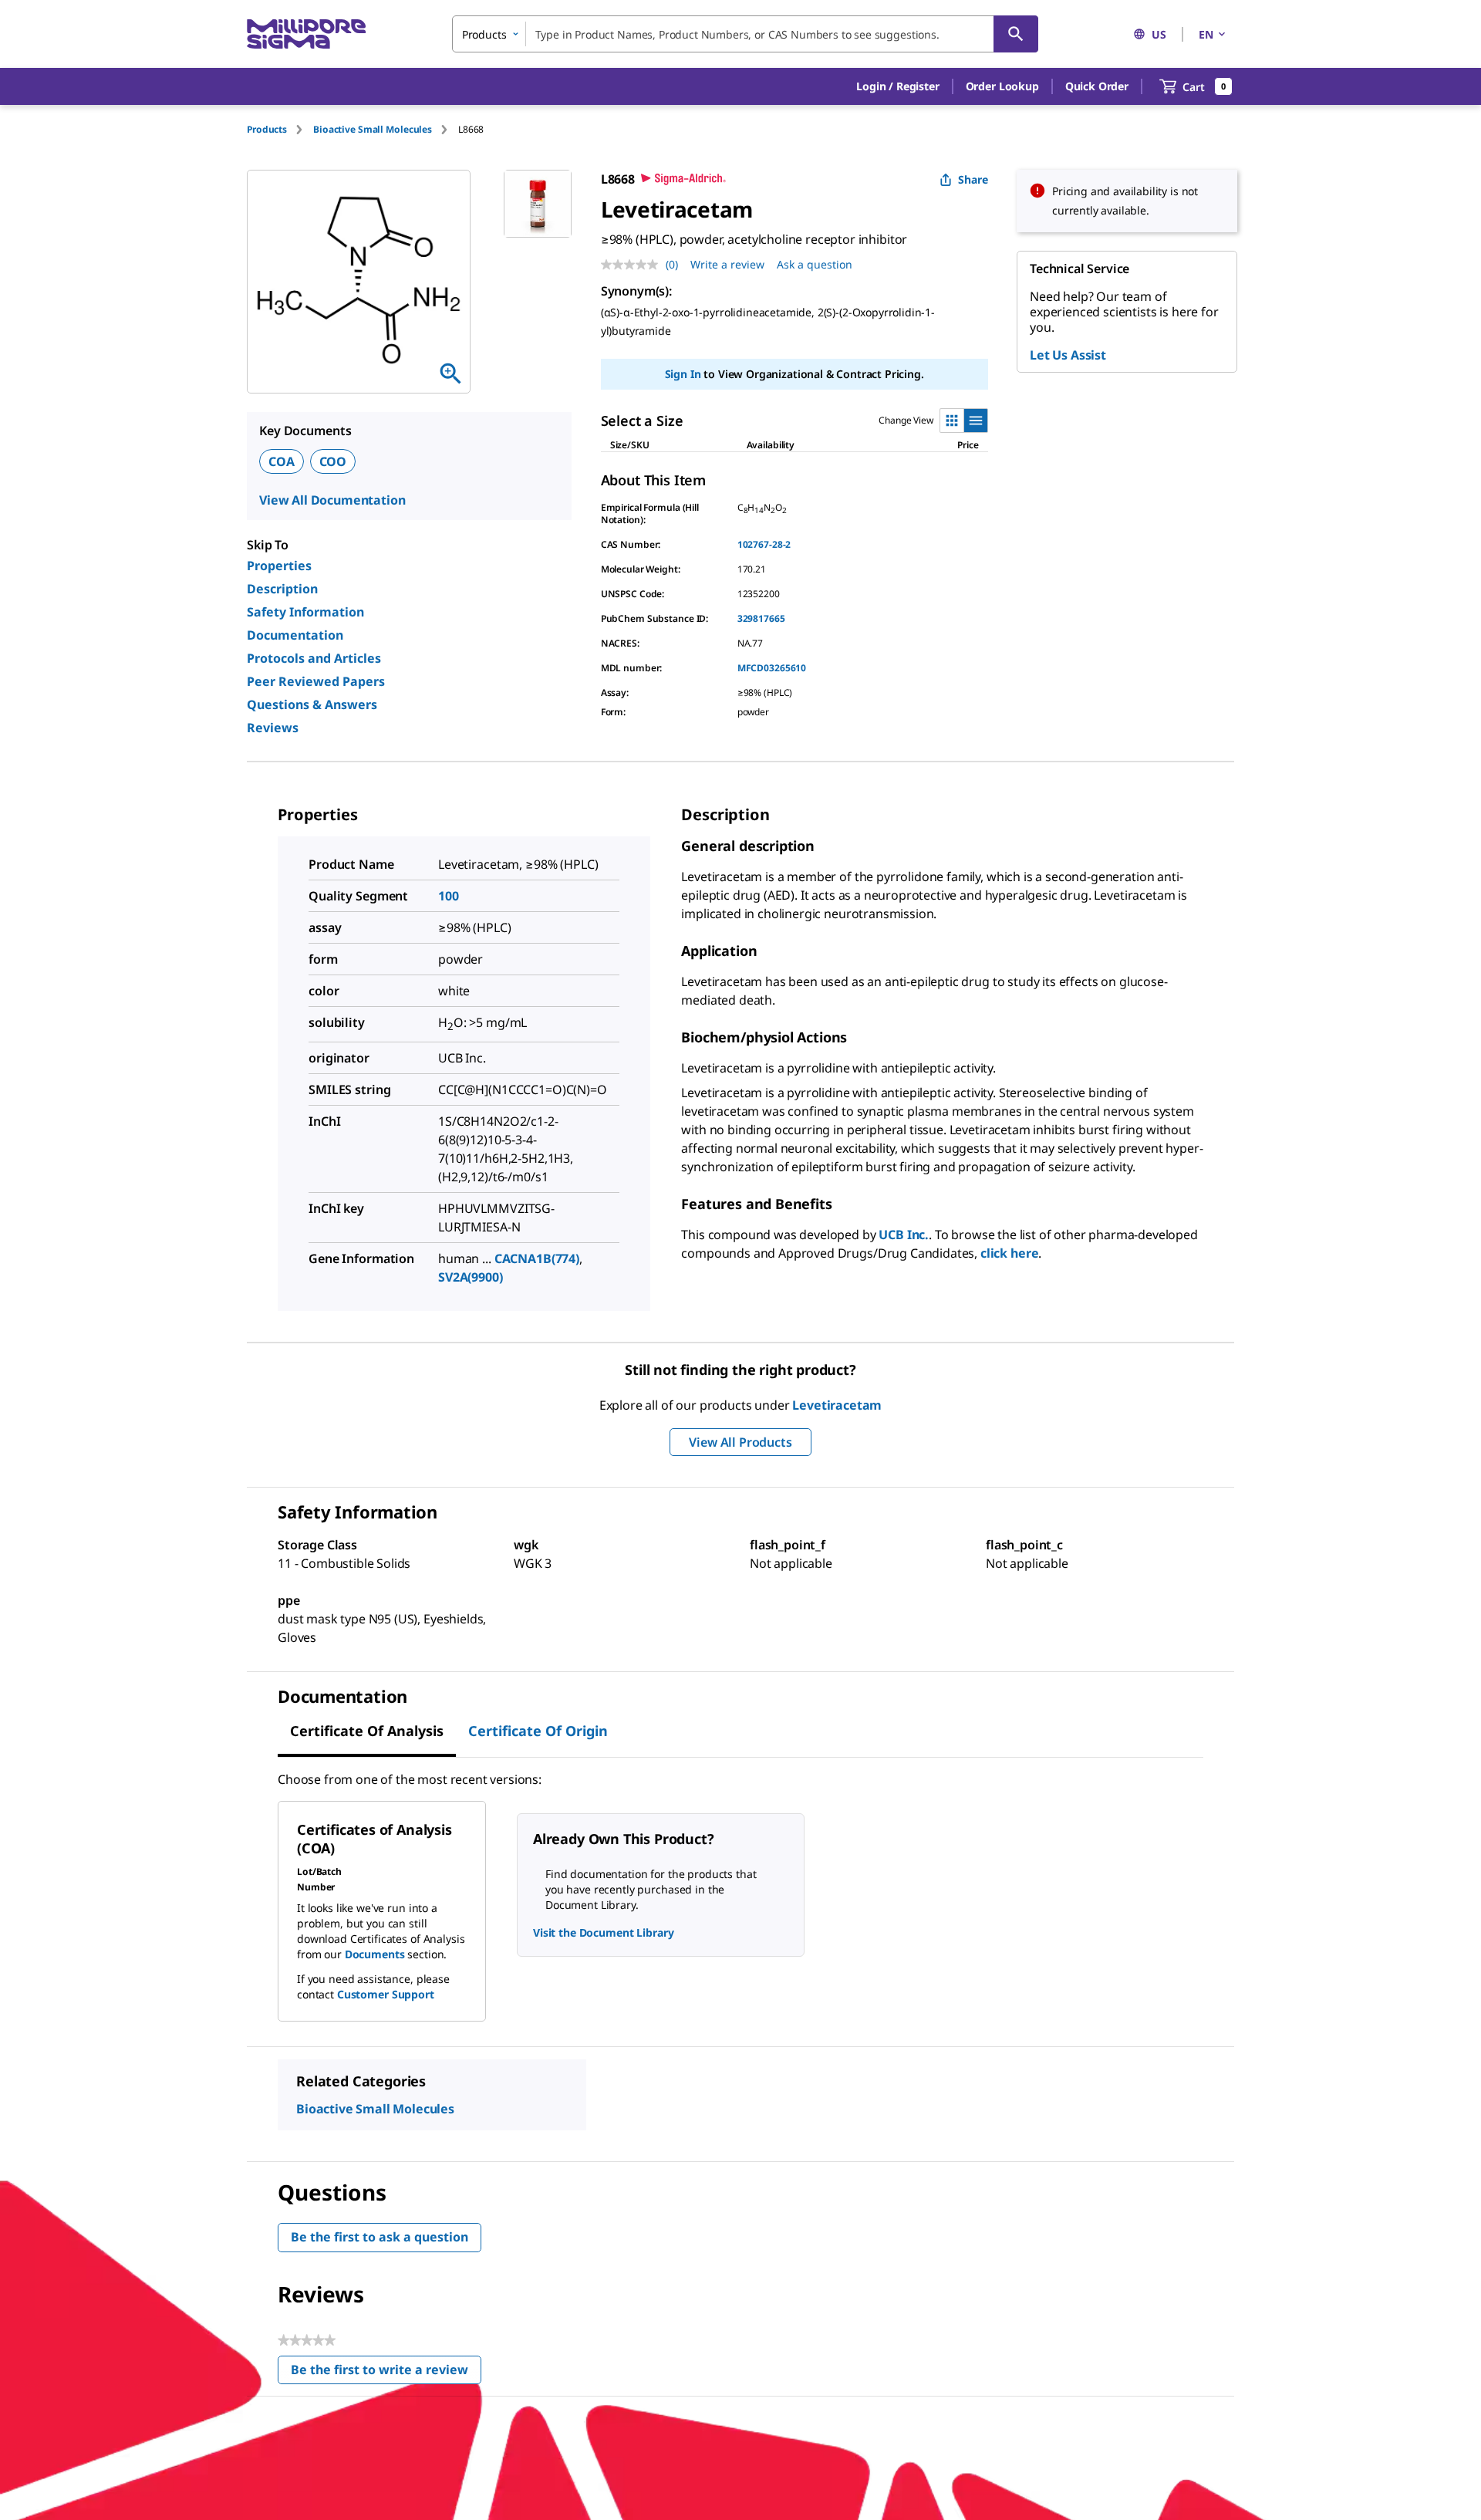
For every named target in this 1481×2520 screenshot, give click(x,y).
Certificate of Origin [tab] (538, 1731)
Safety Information (305, 612)
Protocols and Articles (314, 658)
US (1159, 34)
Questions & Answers (312, 704)
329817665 (761, 618)
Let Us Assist (1068, 355)
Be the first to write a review (386, 2373)
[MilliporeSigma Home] (306, 34)
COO (333, 461)
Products (267, 129)
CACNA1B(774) (537, 1258)
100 (449, 896)
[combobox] (745, 34)
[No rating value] (633, 265)
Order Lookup (1002, 86)
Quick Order (1097, 86)
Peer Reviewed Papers (316, 681)
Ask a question (815, 264)
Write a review (727, 264)
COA (282, 461)
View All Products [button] (740, 1442)
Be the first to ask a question (380, 2237)
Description (282, 589)
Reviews (273, 728)
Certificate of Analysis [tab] (367, 1731)
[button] (897, 86)
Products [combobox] (484, 34)
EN (1206, 34)
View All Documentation (332, 500)
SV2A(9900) (471, 1277)
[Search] (1016, 34)
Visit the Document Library (603, 1932)
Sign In (683, 374)
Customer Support (386, 1994)
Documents (375, 1954)
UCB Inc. (904, 1235)
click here (1009, 1253)
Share (973, 179)
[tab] (280, 129)
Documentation (295, 635)
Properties (279, 566)
